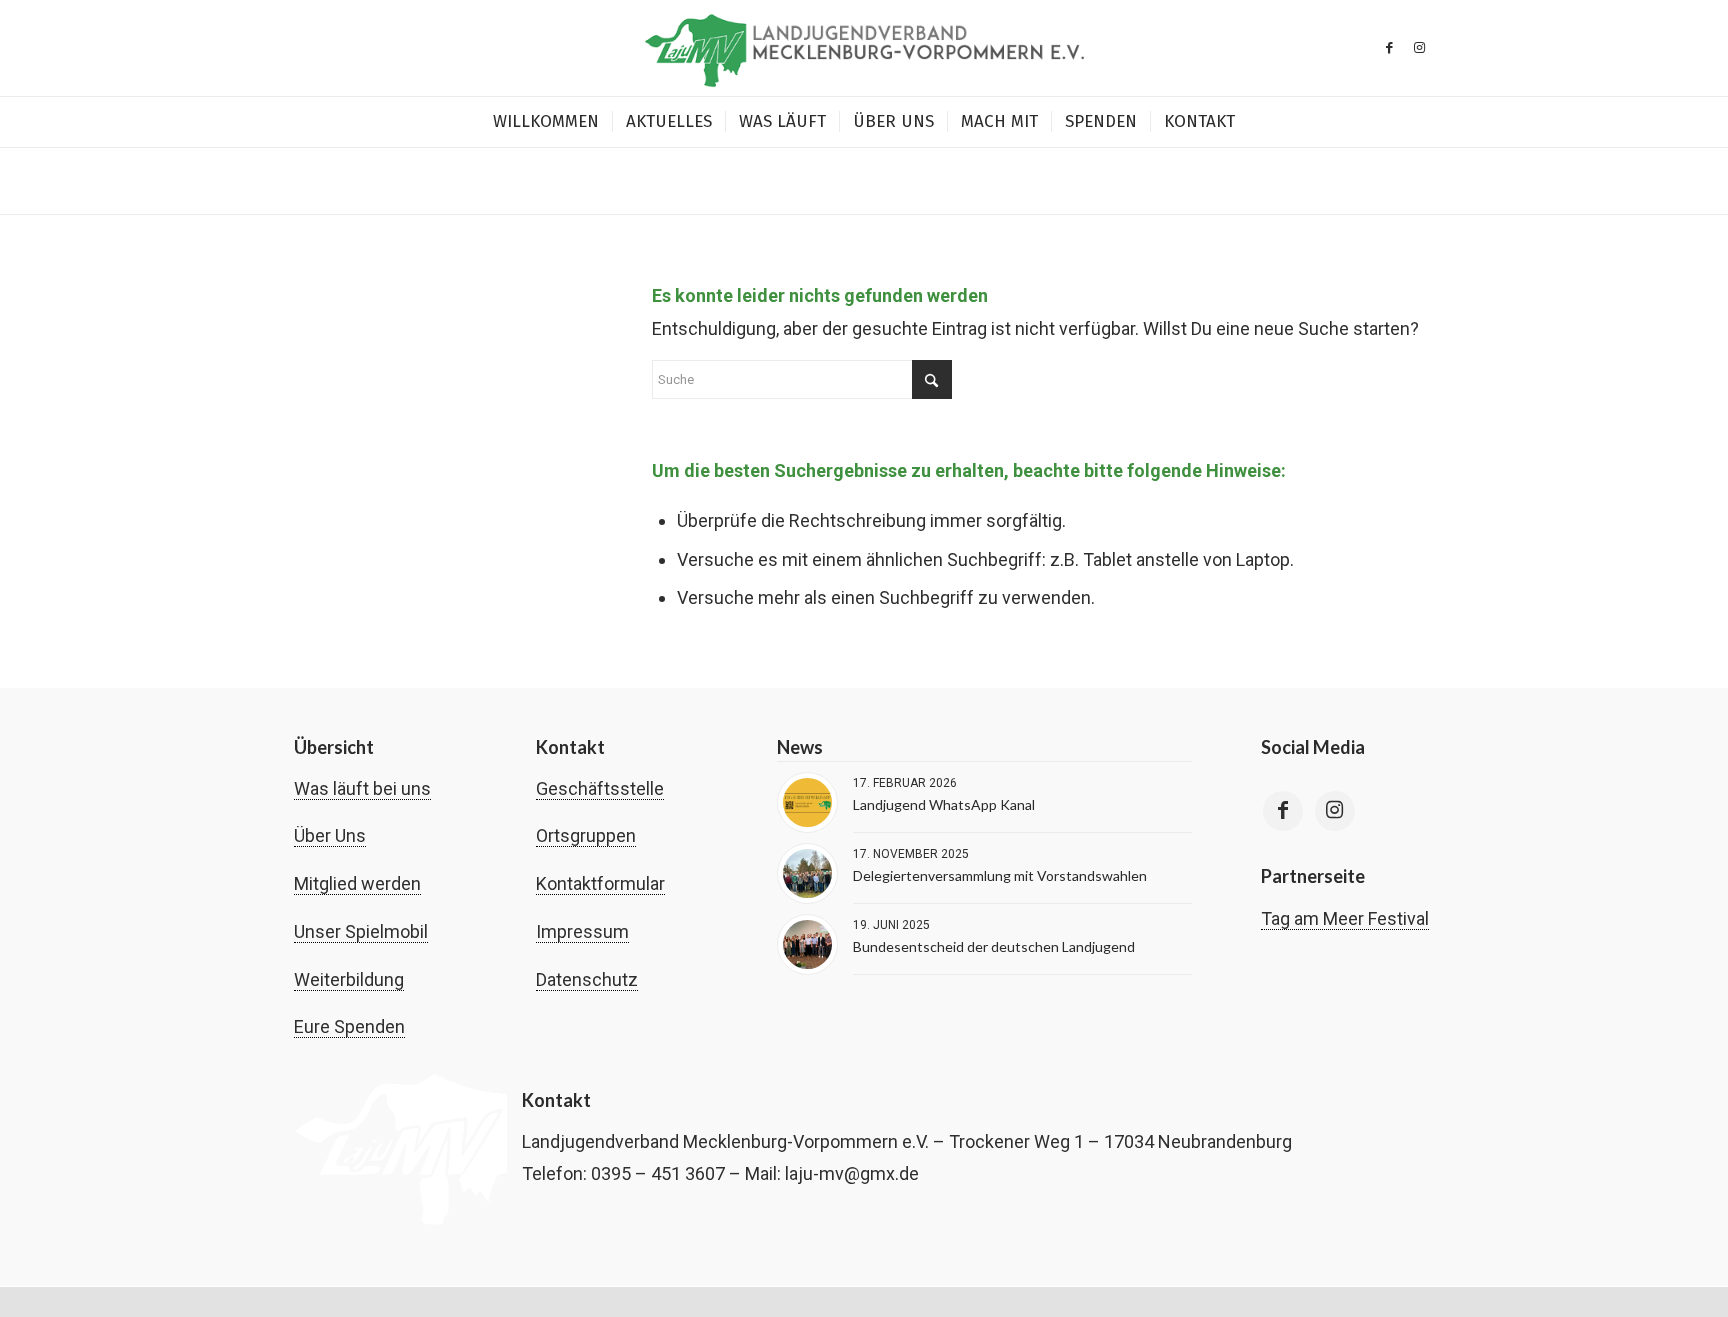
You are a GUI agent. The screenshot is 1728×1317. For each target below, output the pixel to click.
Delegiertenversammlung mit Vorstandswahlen (1000, 875)
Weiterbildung (349, 979)
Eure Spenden (349, 1026)
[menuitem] (546, 122)
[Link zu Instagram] (1419, 48)
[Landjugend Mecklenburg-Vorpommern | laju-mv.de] (864, 48)
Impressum (582, 931)
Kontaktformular (600, 883)
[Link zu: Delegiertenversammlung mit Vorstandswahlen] (807, 873)
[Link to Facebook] (1283, 811)
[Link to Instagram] (1335, 811)
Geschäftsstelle (600, 788)
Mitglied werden (357, 883)
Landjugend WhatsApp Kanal (944, 804)
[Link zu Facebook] (1389, 48)
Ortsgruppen (586, 835)
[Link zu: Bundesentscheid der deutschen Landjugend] (807, 944)
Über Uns (330, 835)
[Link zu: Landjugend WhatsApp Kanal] (807, 802)
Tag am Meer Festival (1345, 918)
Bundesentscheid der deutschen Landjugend (994, 946)
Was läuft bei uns (362, 788)
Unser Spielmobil (361, 931)
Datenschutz (587, 979)
